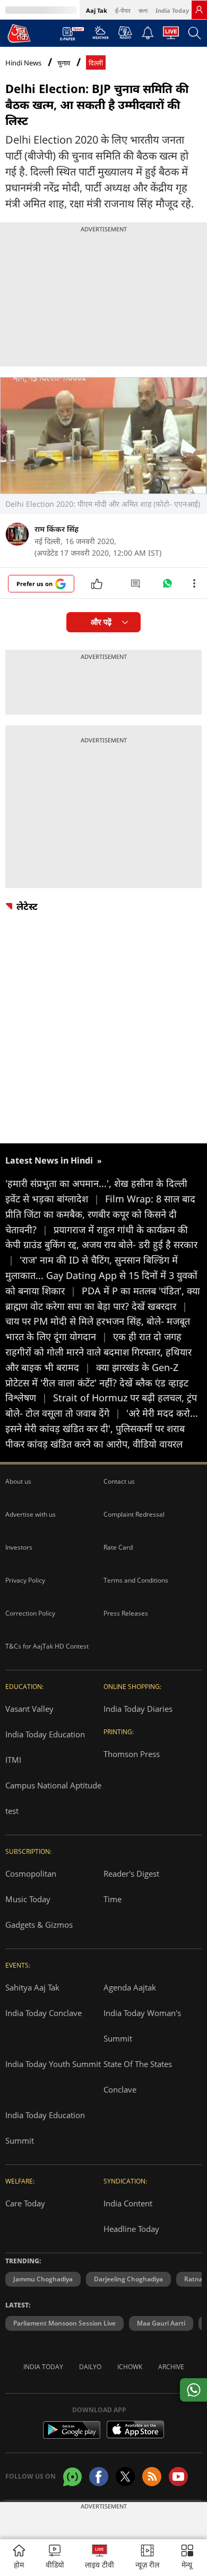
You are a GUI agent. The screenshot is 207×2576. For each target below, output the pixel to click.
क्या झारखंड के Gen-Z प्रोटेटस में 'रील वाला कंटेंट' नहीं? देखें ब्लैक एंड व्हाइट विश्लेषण (97, 1383)
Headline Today (131, 2229)
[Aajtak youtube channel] (178, 2477)
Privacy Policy (25, 1580)
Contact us (119, 1481)
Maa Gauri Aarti (161, 2323)
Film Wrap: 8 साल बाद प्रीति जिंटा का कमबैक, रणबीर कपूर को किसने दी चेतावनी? (100, 1214)
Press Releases (126, 1613)
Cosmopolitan (31, 1874)
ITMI (13, 1760)
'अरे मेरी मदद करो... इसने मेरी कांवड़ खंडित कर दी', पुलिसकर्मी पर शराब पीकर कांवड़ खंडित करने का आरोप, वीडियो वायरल (102, 1428)
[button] (187, 2558)
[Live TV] (171, 36)
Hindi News (23, 63)
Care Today (25, 2203)
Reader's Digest (131, 1874)
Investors (19, 1547)
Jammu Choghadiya (43, 2279)
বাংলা (143, 10)
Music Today (28, 1899)
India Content (128, 2203)
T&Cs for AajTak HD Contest (47, 1646)
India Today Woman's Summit (142, 2026)
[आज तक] (19, 33)
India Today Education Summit (45, 2128)
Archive (171, 2367)
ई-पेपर (123, 10)
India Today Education (45, 1734)
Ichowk (130, 2367)
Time (113, 1899)
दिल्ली (96, 63)
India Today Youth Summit (53, 2064)
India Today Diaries (138, 1709)
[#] (167, 586)
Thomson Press (132, 1754)
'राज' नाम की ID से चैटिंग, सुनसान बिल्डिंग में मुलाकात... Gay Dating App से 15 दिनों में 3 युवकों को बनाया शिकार (101, 1275)
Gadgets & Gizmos (39, 1925)
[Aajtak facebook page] (99, 2477)
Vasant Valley (29, 1709)
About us (18, 1481)
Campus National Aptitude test (53, 1798)
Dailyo (90, 2367)
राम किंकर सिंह (57, 529)
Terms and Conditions (136, 1580)
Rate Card (118, 1547)
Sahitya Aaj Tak (32, 1987)
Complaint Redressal (134, 1514)
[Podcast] (125, 32)
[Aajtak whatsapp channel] (72, 2477)
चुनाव (64, 63)
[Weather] (101, 36)
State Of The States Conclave (138, 2077)
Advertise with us (31, 1514)
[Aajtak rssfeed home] (152, 2477)
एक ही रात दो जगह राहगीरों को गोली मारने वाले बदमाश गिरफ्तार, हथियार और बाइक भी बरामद (98, 1352)
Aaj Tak (97, 10)
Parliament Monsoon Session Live (64, 2323)
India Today (172, 10)
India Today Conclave (44, 2013)
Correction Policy (30, 1613)
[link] (199, 10)
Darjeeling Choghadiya (128, 2279)
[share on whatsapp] (193, 2390)
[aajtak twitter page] (125, 2477)
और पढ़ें (101, 622)
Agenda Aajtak (130, 1987)
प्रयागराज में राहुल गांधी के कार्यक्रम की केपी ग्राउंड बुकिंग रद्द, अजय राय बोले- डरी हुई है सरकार (101, 1245)
